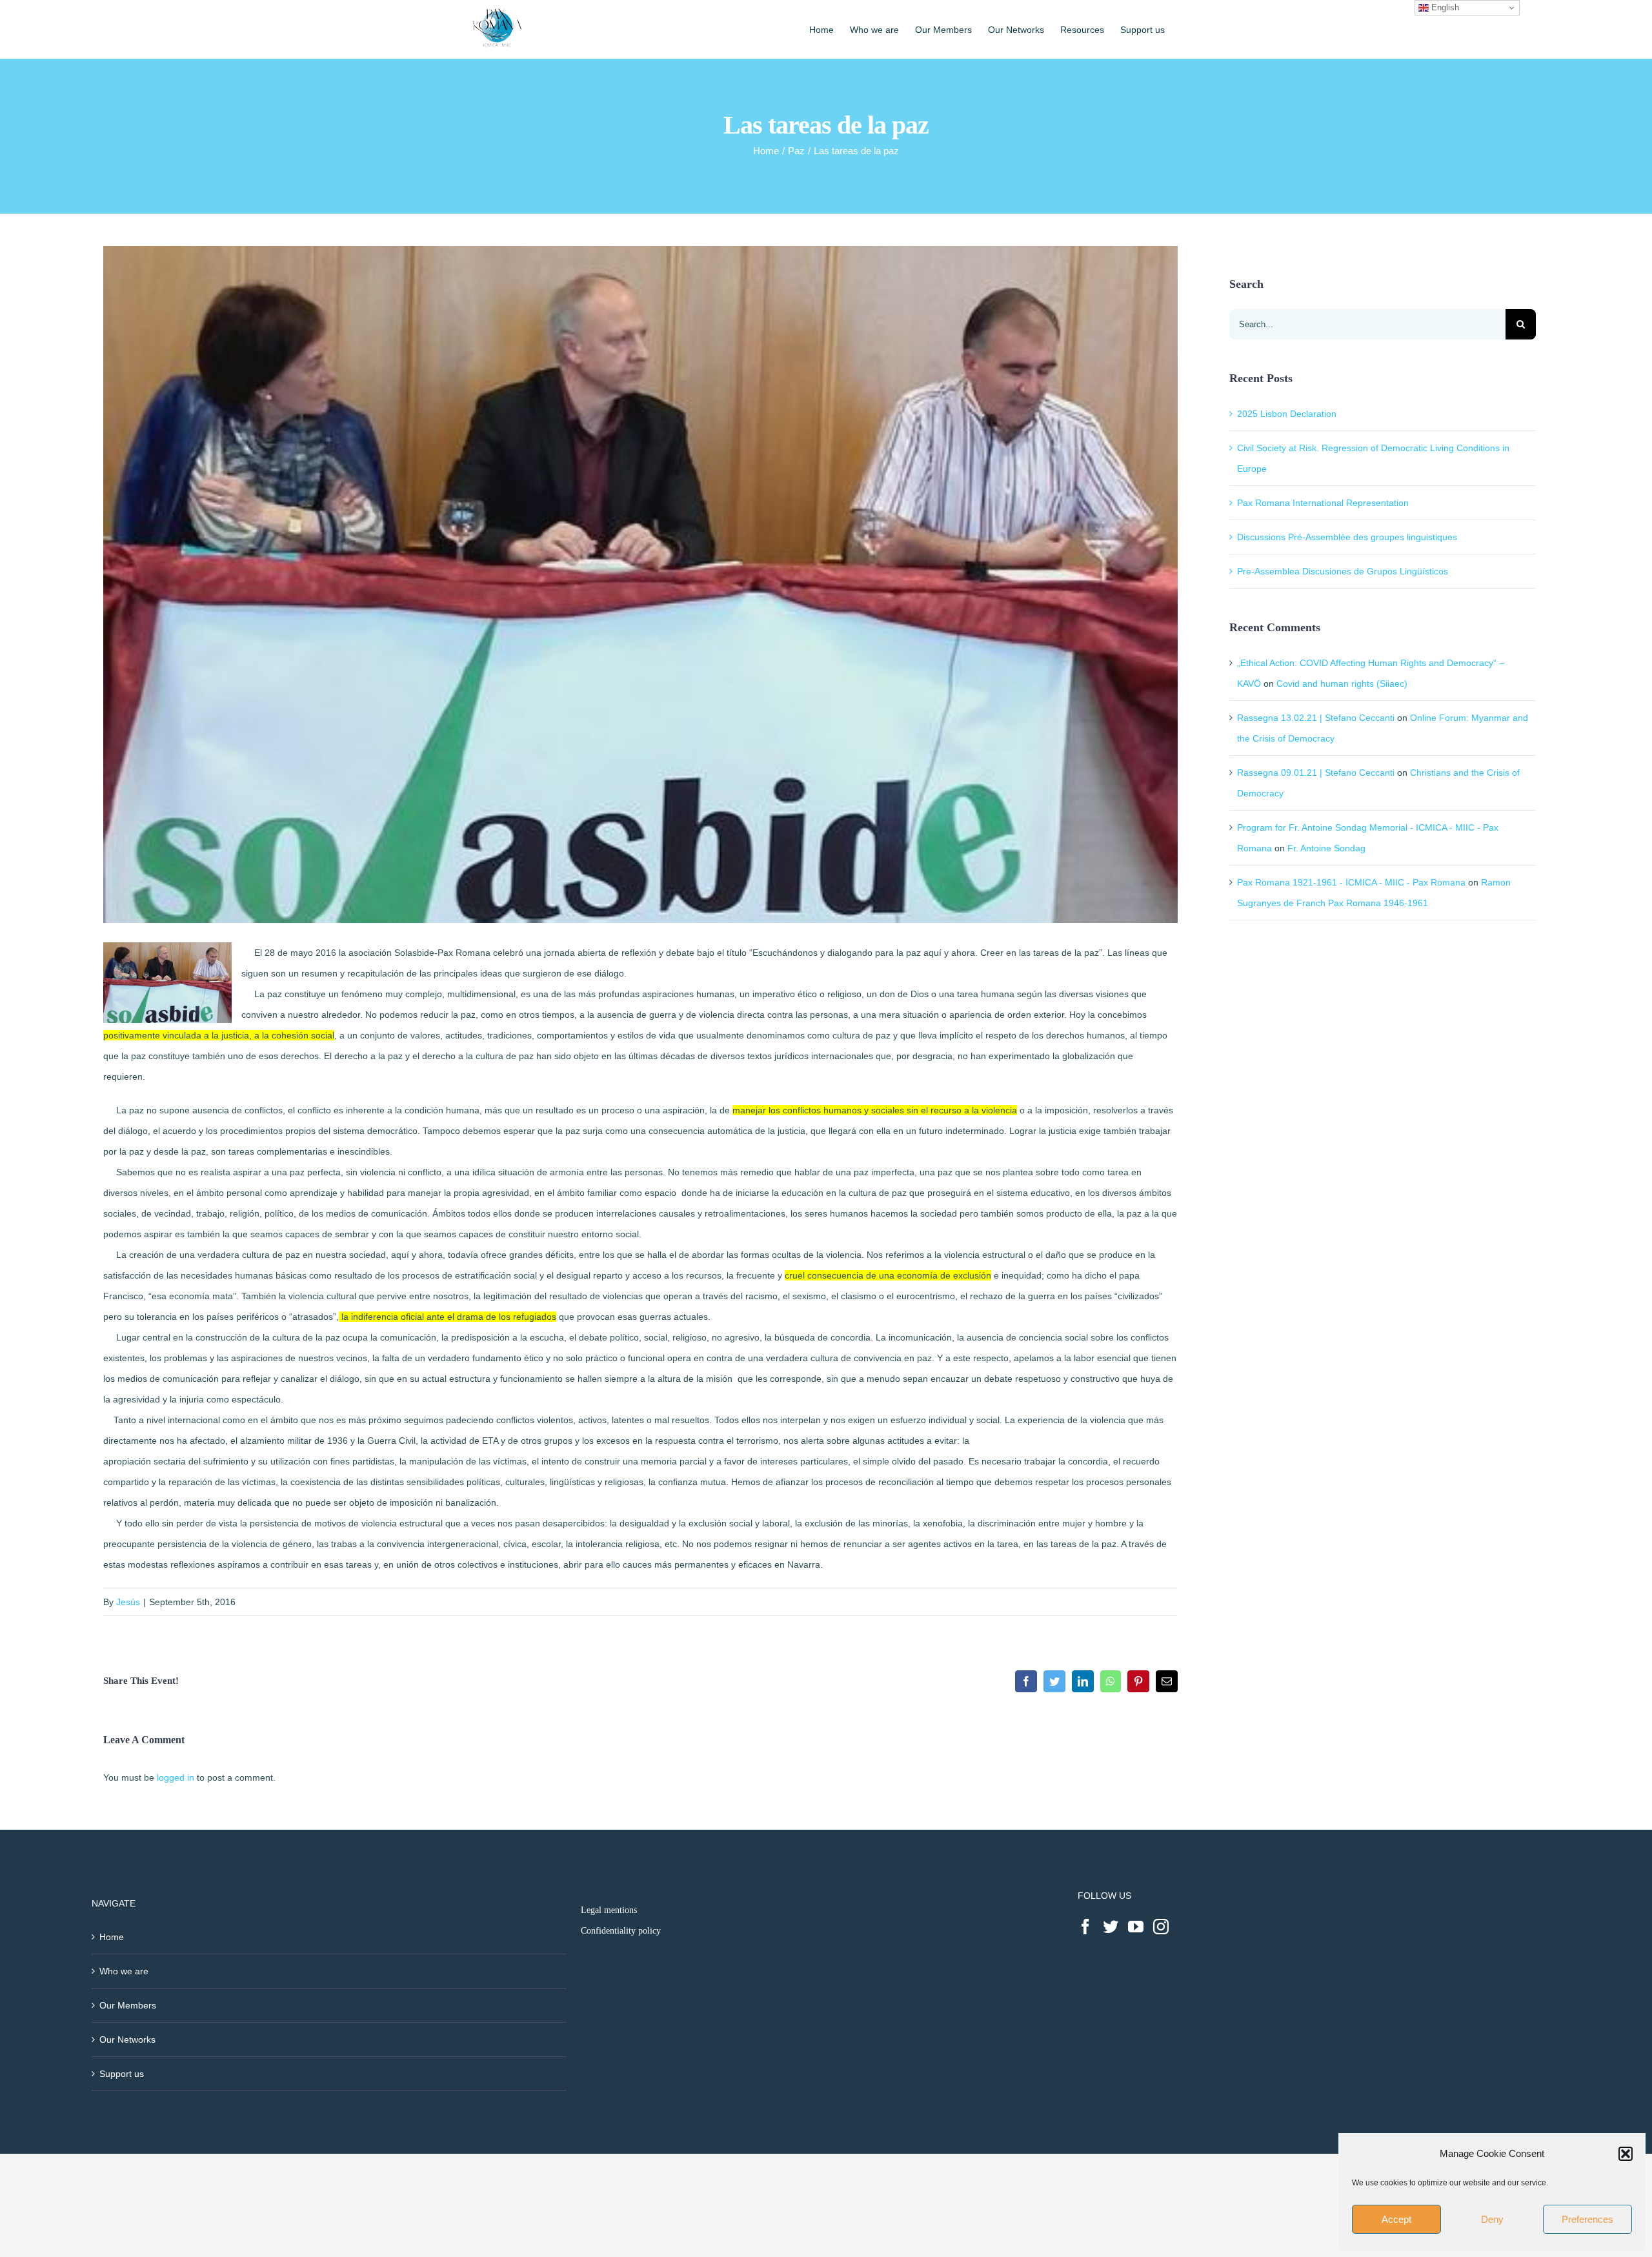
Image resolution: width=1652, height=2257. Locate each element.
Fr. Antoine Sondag (1326, 848)
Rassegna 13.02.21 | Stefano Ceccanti (1316, 718)
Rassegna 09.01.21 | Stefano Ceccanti (1316, 773)
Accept (1396, 2219)
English (1444, 7)
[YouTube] (1136, 1927)
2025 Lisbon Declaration (1287, 414)
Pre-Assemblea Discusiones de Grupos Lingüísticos (1343, 571)
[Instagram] (1161, 1927)
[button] (1626, 2154)
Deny (1492, 2219)
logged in (176, 1777)
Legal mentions (609, 1910)
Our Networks (127, 2039)
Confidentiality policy (621, 1931)
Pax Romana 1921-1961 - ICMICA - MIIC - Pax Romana (1351, 882)
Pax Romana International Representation (1323, 503)
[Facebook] (1085, 1927)
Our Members (128, 2005)
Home (112, 1937)
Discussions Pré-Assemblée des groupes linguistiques (1347, 537)
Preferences (1587, 2219)
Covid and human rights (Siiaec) (1342, 683)
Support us (122, 2074)
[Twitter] (1111, 1927)
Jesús (128, 1602)
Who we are (124, 1971)
